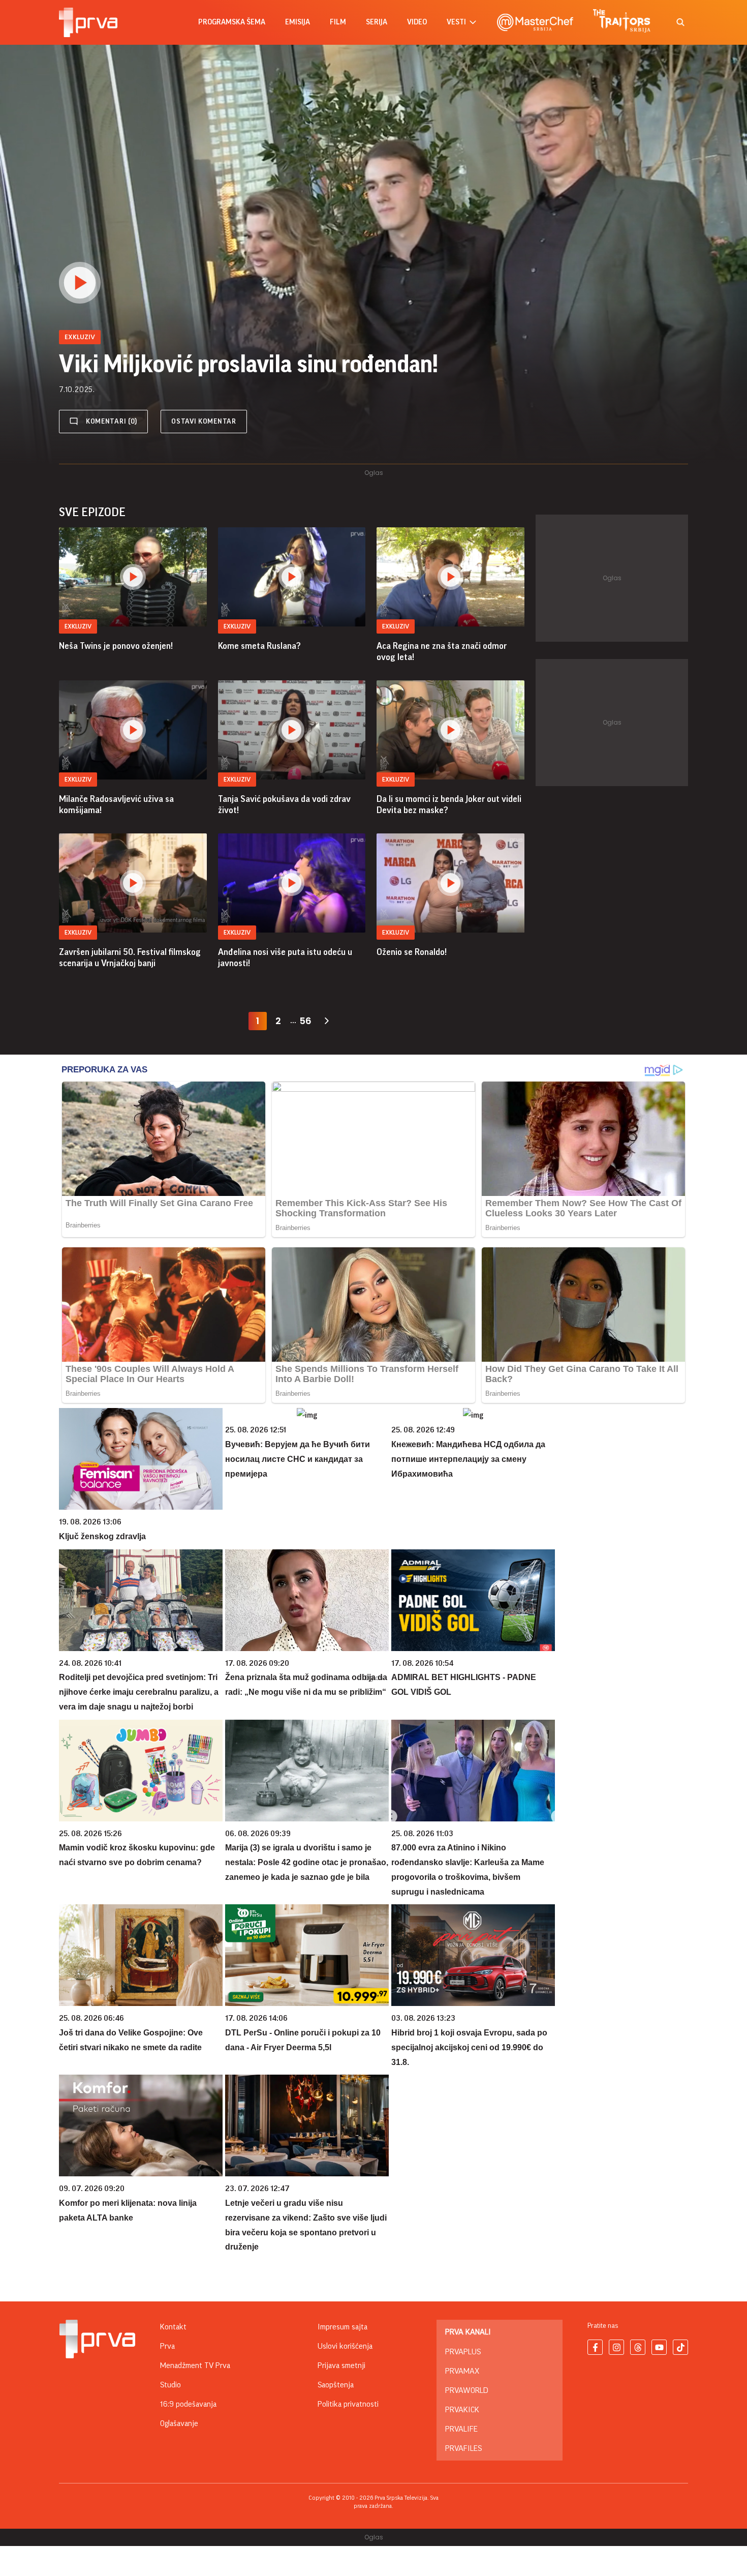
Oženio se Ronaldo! (412, 952)
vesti (456, 22)
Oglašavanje (179, 2423)
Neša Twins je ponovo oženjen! (116, 646)
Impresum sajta (343, 2327)
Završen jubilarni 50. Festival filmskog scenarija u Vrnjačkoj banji (130, 957)
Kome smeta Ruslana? (259, 646)
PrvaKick (462, 2410)
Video (417, 22)
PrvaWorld (467, 2390)
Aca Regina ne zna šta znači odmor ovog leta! (442, 651)
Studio (170, 2385)
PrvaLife (461, 2429)
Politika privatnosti (348, 2404)
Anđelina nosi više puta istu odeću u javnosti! (285, 957)
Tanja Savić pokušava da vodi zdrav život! (284, 804)
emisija (298, 22)
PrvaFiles (463, 2448)
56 (305, 1021)
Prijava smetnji (341, 2365)
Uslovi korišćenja (345, 2346)
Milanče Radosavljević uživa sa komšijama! (116, 804)
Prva (167, 2346)
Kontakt (173, 2327)
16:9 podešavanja (188, 2404)
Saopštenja (336, 2385)
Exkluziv (78, 626)
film (338, 22)
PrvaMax (462, 2371)
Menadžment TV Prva (195, 2365)
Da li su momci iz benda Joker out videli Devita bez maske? (449, 804)
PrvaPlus (463, 2352)
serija (377, 22)
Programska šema (232, 22)
